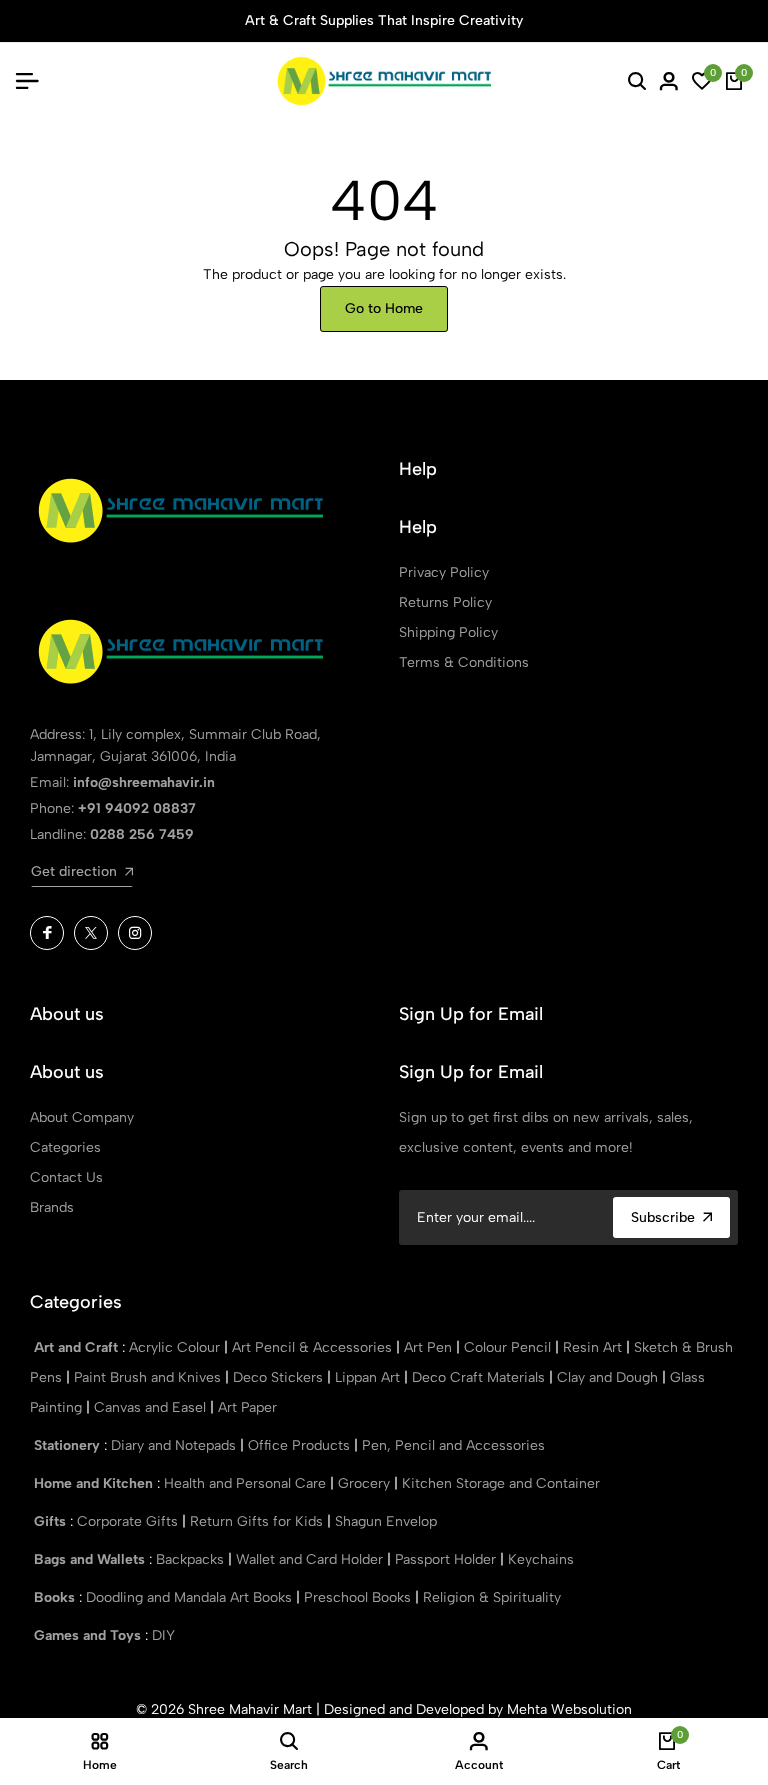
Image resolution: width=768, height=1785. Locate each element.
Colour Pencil (509, 1347)
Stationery (69, 1445)
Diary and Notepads (175, 1445)
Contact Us (66, 1177)
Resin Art (594, 1347)
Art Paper (247, 1407)
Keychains (541, 1559)
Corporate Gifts (129, 1521)
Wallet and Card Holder (311, 1559)
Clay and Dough (609, 1377)
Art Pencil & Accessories (314, 1347)
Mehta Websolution (569, 1709)
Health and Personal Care (247, 1483)
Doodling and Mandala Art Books (191, 1597)
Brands (52, 1207)
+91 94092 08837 (137, 808)
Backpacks (192, 1559)
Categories (65, 1147)
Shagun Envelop (386, 1521)
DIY (163, 1635)
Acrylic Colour (176, 1347)
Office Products (301, 1445)
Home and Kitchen (95, 1483)
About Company (82, 1117)
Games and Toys (89, 1635)
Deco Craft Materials (480, 1377)
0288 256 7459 (142, 834)
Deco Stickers (280, 1377)
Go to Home (384, 308)
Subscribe (663, 1217)
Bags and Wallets (91, 1559)
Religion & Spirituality (492, 1597)
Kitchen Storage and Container (501, 1483)
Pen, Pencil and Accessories (453, 1445)
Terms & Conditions (464, 662)
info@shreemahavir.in (144, 782)
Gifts (52, 1521)
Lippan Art (369, 1377)
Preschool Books (359, 1597)
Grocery (366, 1483)
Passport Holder (447, 1559)
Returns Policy (445, 602)
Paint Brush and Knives (149, 1377)
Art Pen (430, 1347)
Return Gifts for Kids (258, 1521)
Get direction (74, 871)
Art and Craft (78, 1347)
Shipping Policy (448, 632)
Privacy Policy (444, 572)
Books (56, 1597)
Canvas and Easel (152, 1407)
